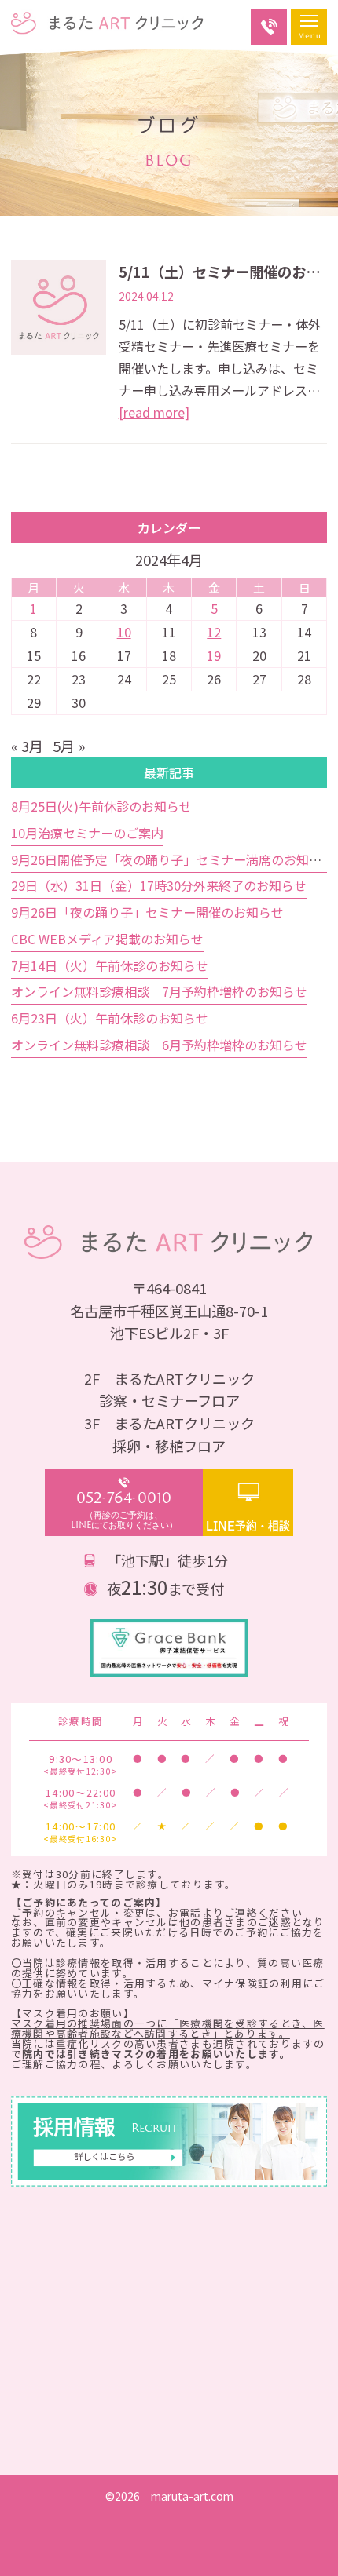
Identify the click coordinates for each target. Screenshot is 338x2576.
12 (214, 632)
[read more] (154, 412)
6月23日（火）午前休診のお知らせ (110, 1018)
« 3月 (27, 746)
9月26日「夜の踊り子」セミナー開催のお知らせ (147, 912)
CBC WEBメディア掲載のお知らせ (107, 939)
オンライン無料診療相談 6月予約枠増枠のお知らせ (159, 1045)
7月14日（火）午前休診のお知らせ (110, 965)
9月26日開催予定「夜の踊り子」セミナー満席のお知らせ (173, 859)
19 (214, 655)
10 (124, 632)
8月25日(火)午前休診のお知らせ (101, 806)
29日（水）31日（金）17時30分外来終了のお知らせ (159, 885)
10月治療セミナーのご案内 (87, 833)
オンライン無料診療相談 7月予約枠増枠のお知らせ (159, 991)
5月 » (69, 746)
